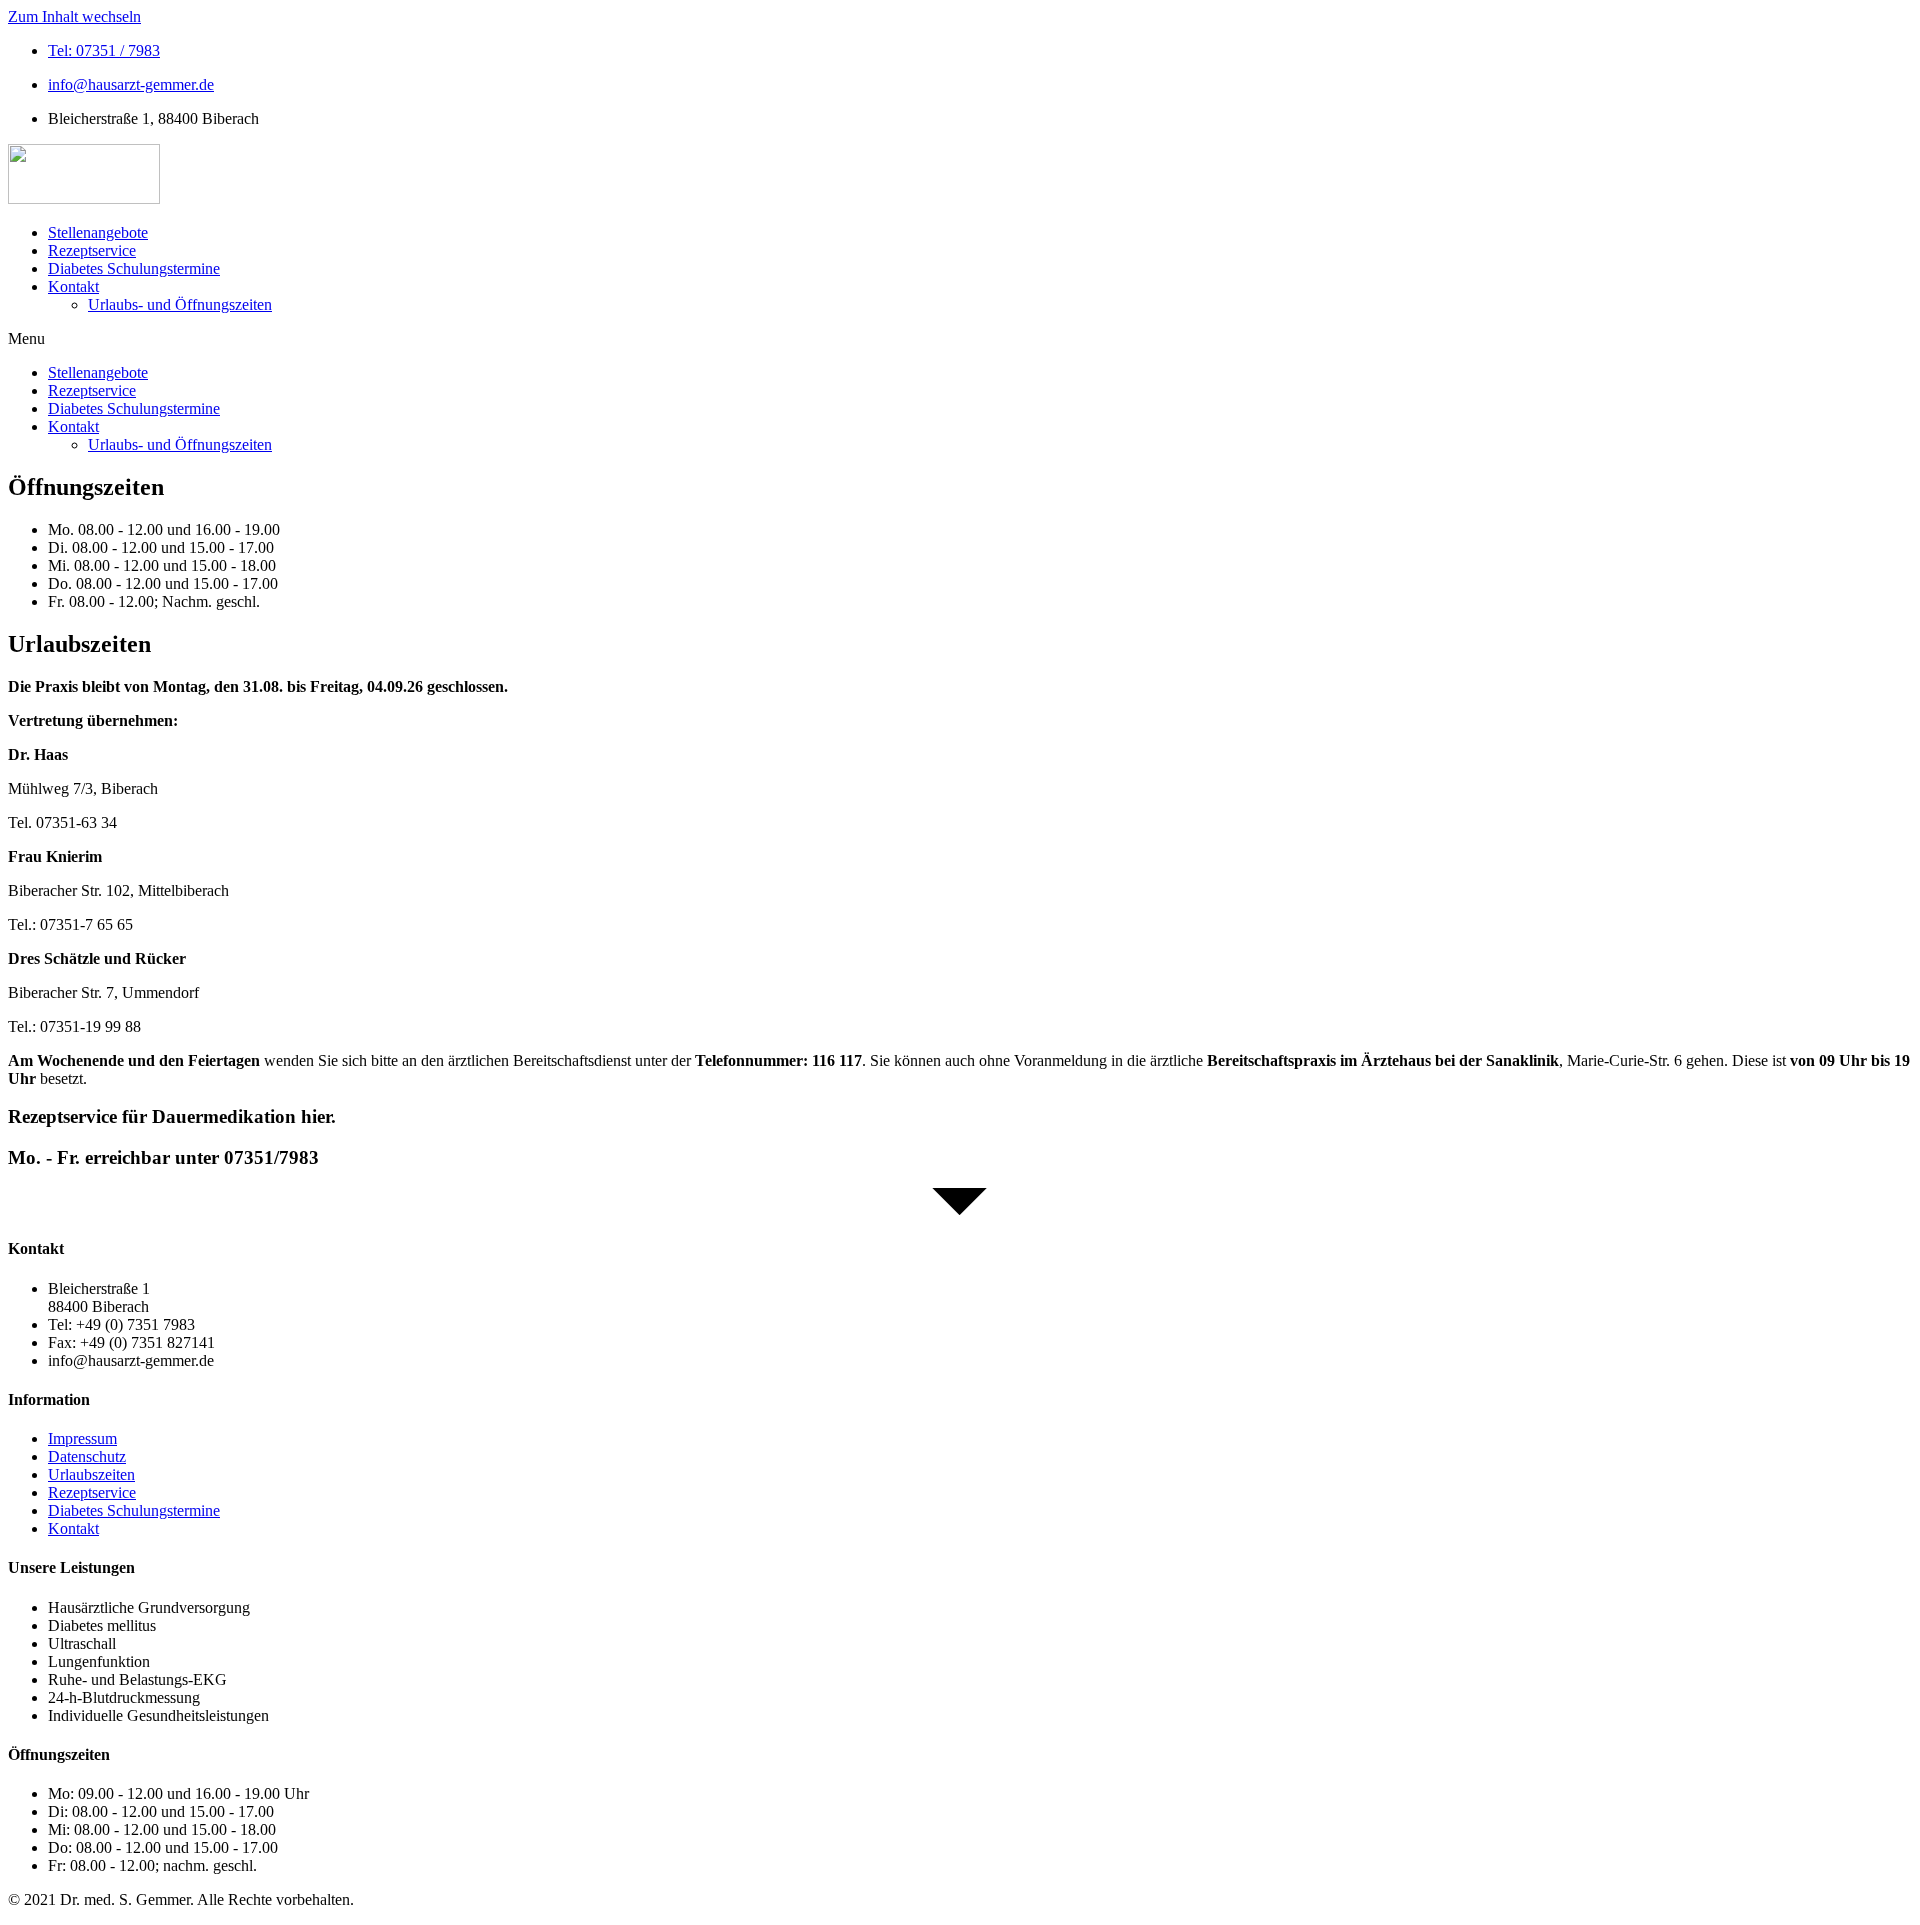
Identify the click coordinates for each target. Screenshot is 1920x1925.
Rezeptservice (92, 250)
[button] (960, 339)
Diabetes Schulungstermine (134, 268)
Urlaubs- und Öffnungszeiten (180, 304)
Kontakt (73, 286)
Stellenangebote (98, 232)
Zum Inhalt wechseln (74, 16)
